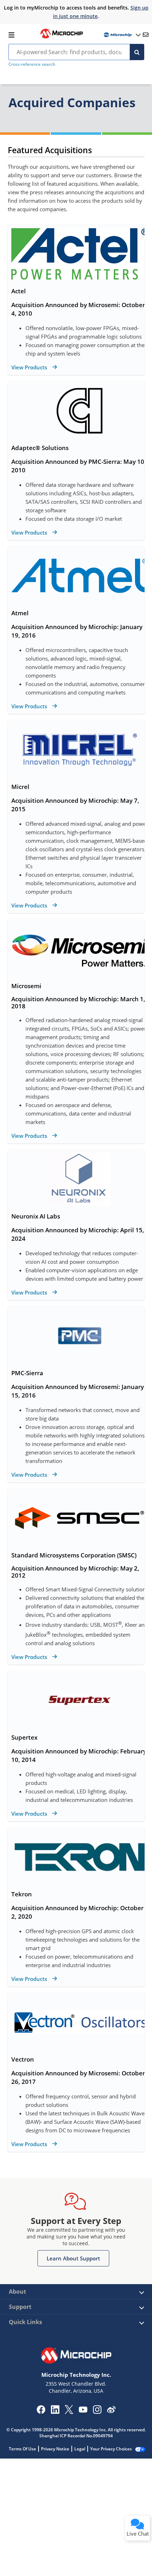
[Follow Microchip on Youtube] (83, 2410)
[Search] (137, 52)
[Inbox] (146, 35)
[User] (122, 35)
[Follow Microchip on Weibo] (111, 2411)
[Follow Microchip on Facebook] (41, 2412)
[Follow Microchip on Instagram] (97, 2412)
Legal (80, 2449)
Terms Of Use (22, 2449)
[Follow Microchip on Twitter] (69, 2412)
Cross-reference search (32, 64)
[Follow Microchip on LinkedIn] (55, 2412)
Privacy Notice (55, 2449)
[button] (73, 2258)
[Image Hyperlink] (62, 38)
